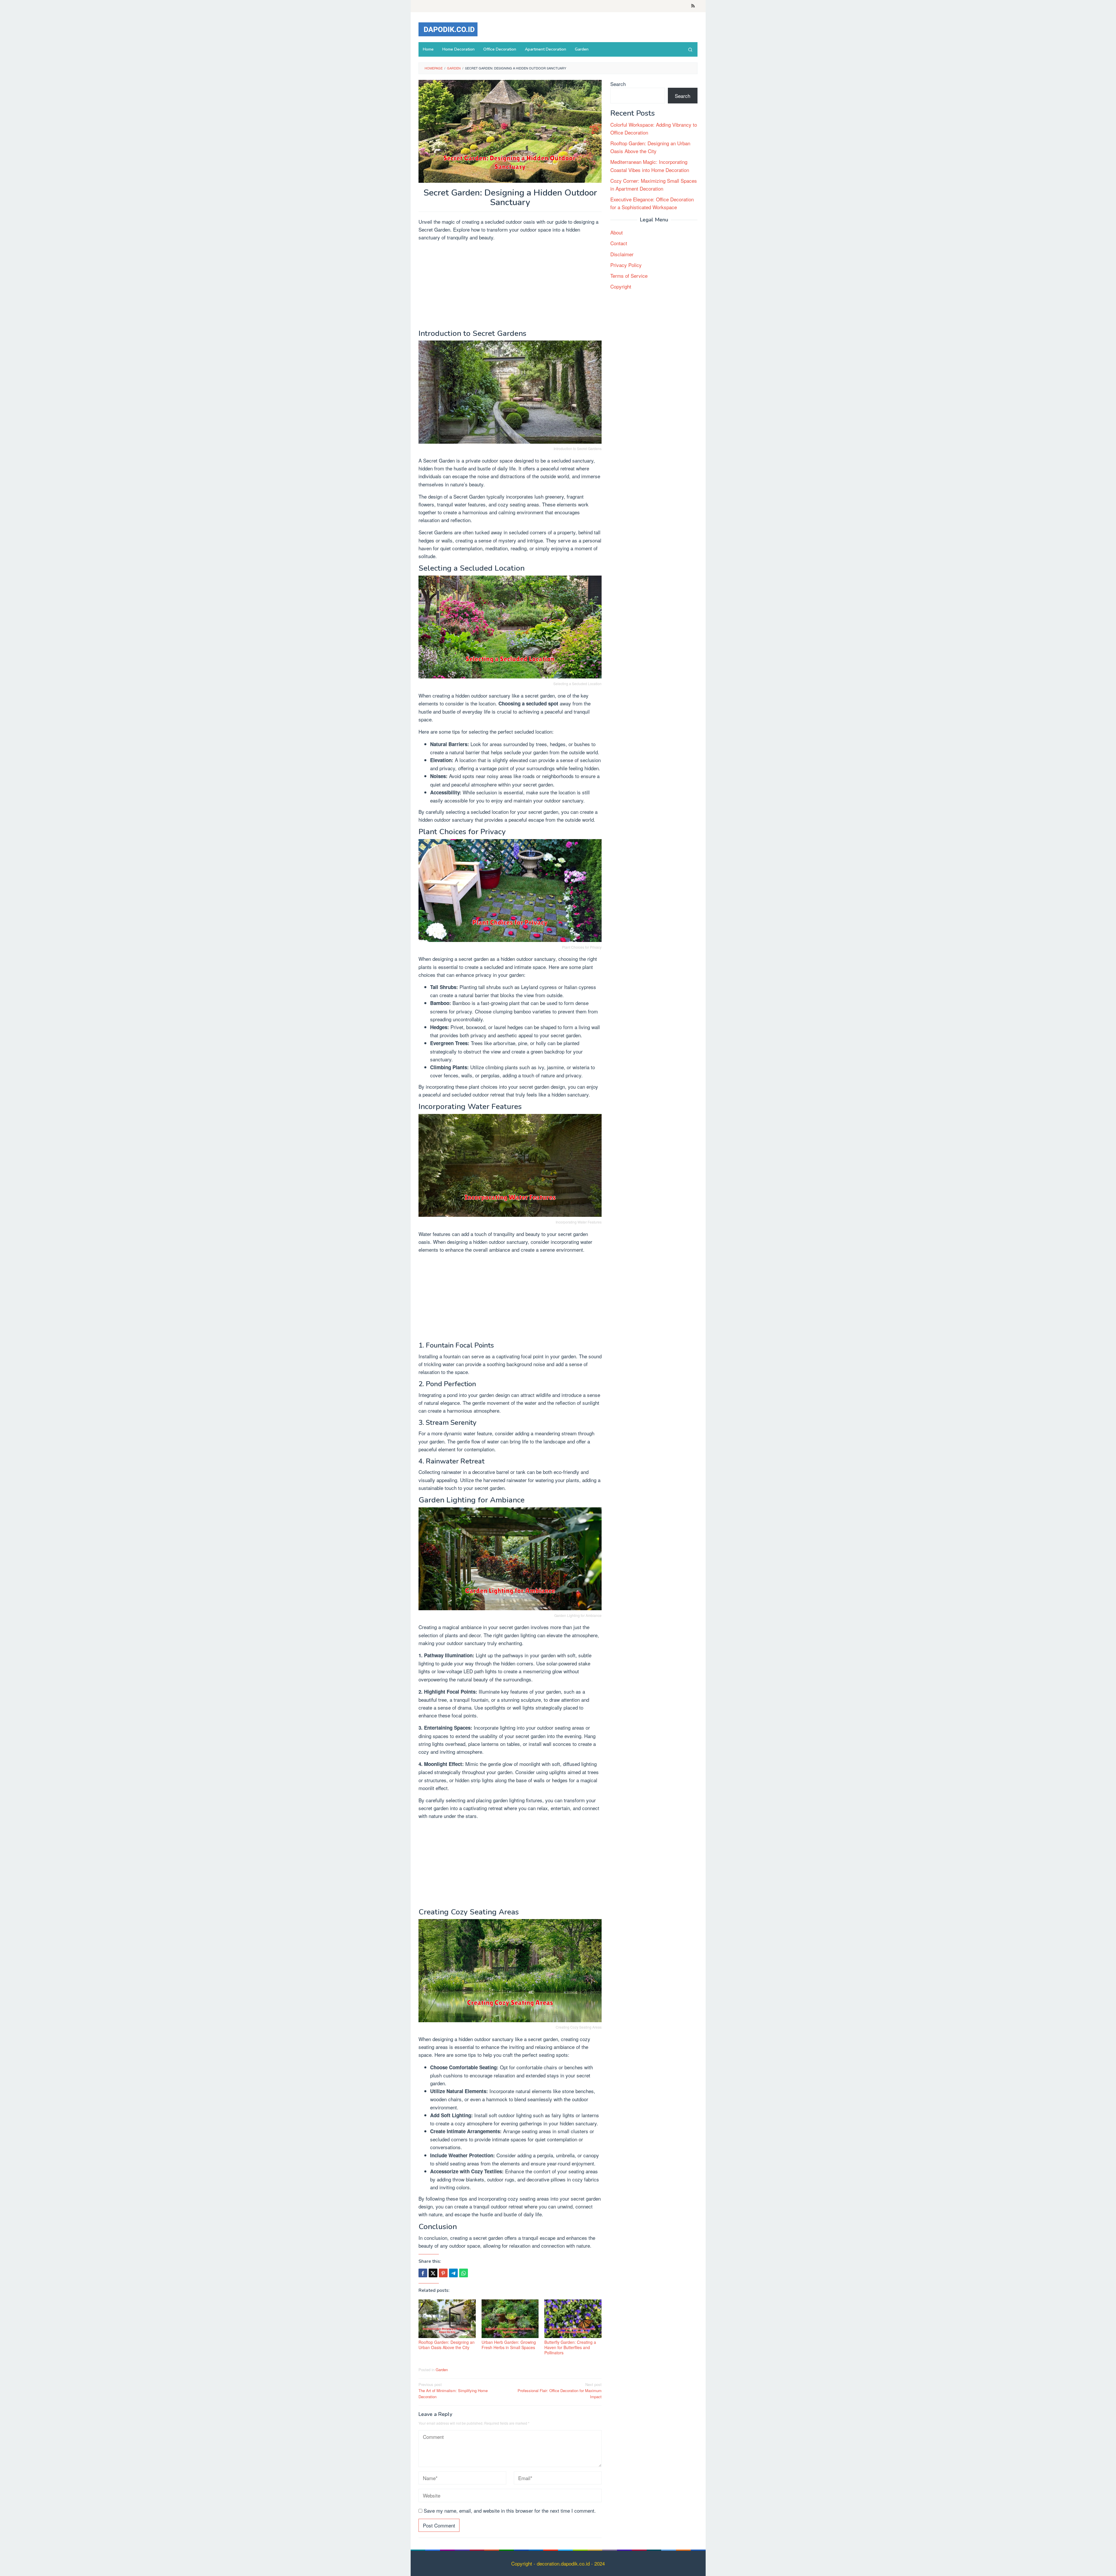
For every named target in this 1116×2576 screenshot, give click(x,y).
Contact (619, 243)
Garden (442, 2370)
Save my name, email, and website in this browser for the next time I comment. (510, 2510)
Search (618, 84)
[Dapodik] (448, 28)
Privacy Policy (626, 265)
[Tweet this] (433, 2273)
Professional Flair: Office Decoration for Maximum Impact (560, 2390)
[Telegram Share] (453, 2273)
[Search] (690, 49)
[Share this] (423, 2273)
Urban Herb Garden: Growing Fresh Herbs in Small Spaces (509, 2345)
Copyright (621, 286)
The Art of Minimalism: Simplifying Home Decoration (453, 2390)
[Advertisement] (510, 286)
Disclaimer (622, 254)
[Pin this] (443, 2273)
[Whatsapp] (464, 2273)
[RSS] (693, 6)
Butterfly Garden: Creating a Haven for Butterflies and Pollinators (570, 2347)
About (617, 232)
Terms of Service (629, 276)
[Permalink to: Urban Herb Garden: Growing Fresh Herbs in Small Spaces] (510, 2319)
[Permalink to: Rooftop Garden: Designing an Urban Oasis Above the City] (447, 2319)
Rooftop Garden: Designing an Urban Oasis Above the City (447, 2345)
